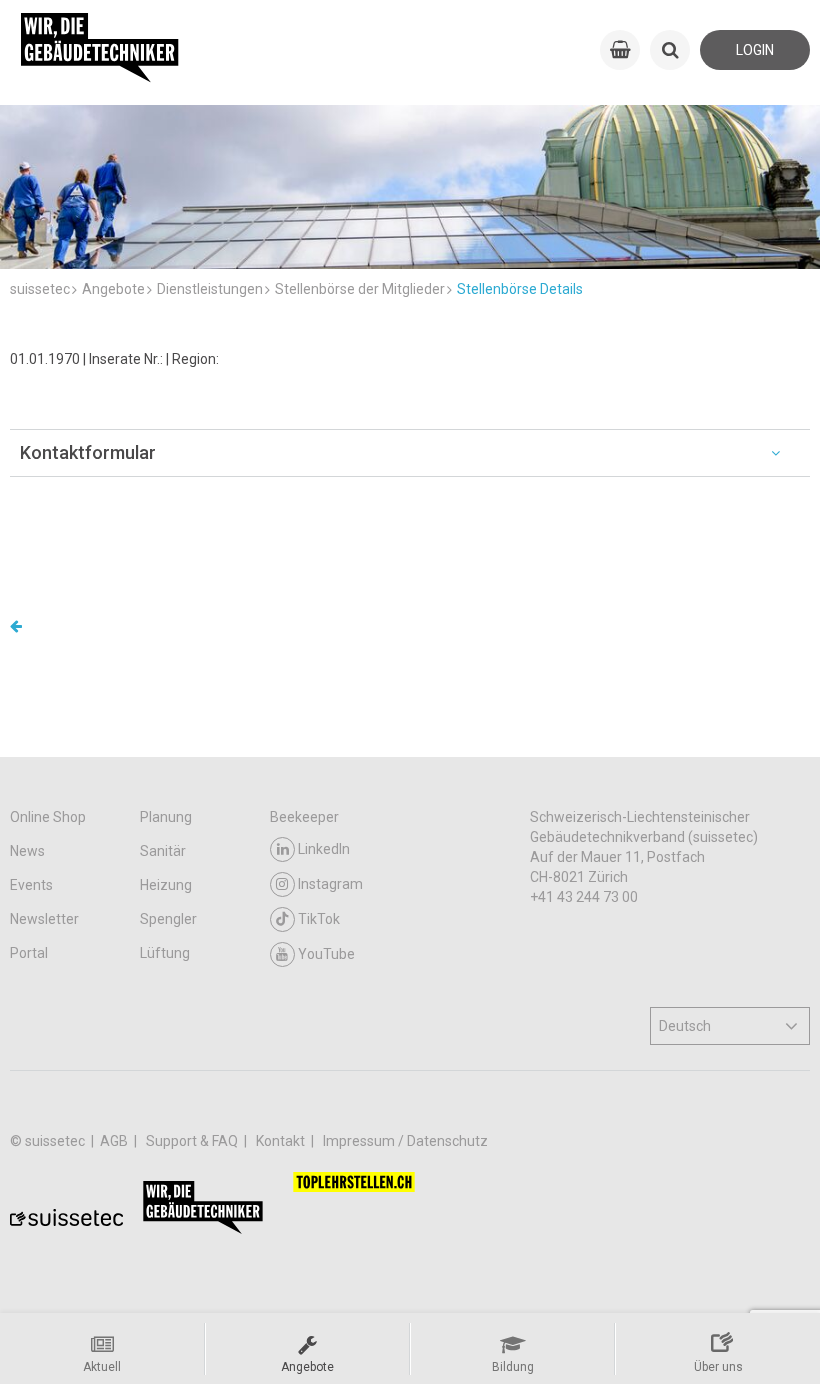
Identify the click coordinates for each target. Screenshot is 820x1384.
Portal (29, 953)
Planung (166, 817)
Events (31, 885)
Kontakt (282, 1141)
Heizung (166, 885)
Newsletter (44, 919)
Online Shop (48, 817)
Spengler (168, 919)
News (27, 851)
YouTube (326, 954)
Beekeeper (304, 817)
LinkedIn (324, 849)
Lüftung (165, 953)
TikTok (319, 919)
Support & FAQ (193, 1141)
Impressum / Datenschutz (405, 1141)
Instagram (330, 884)
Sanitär (163, 851)
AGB (115, 1141)
